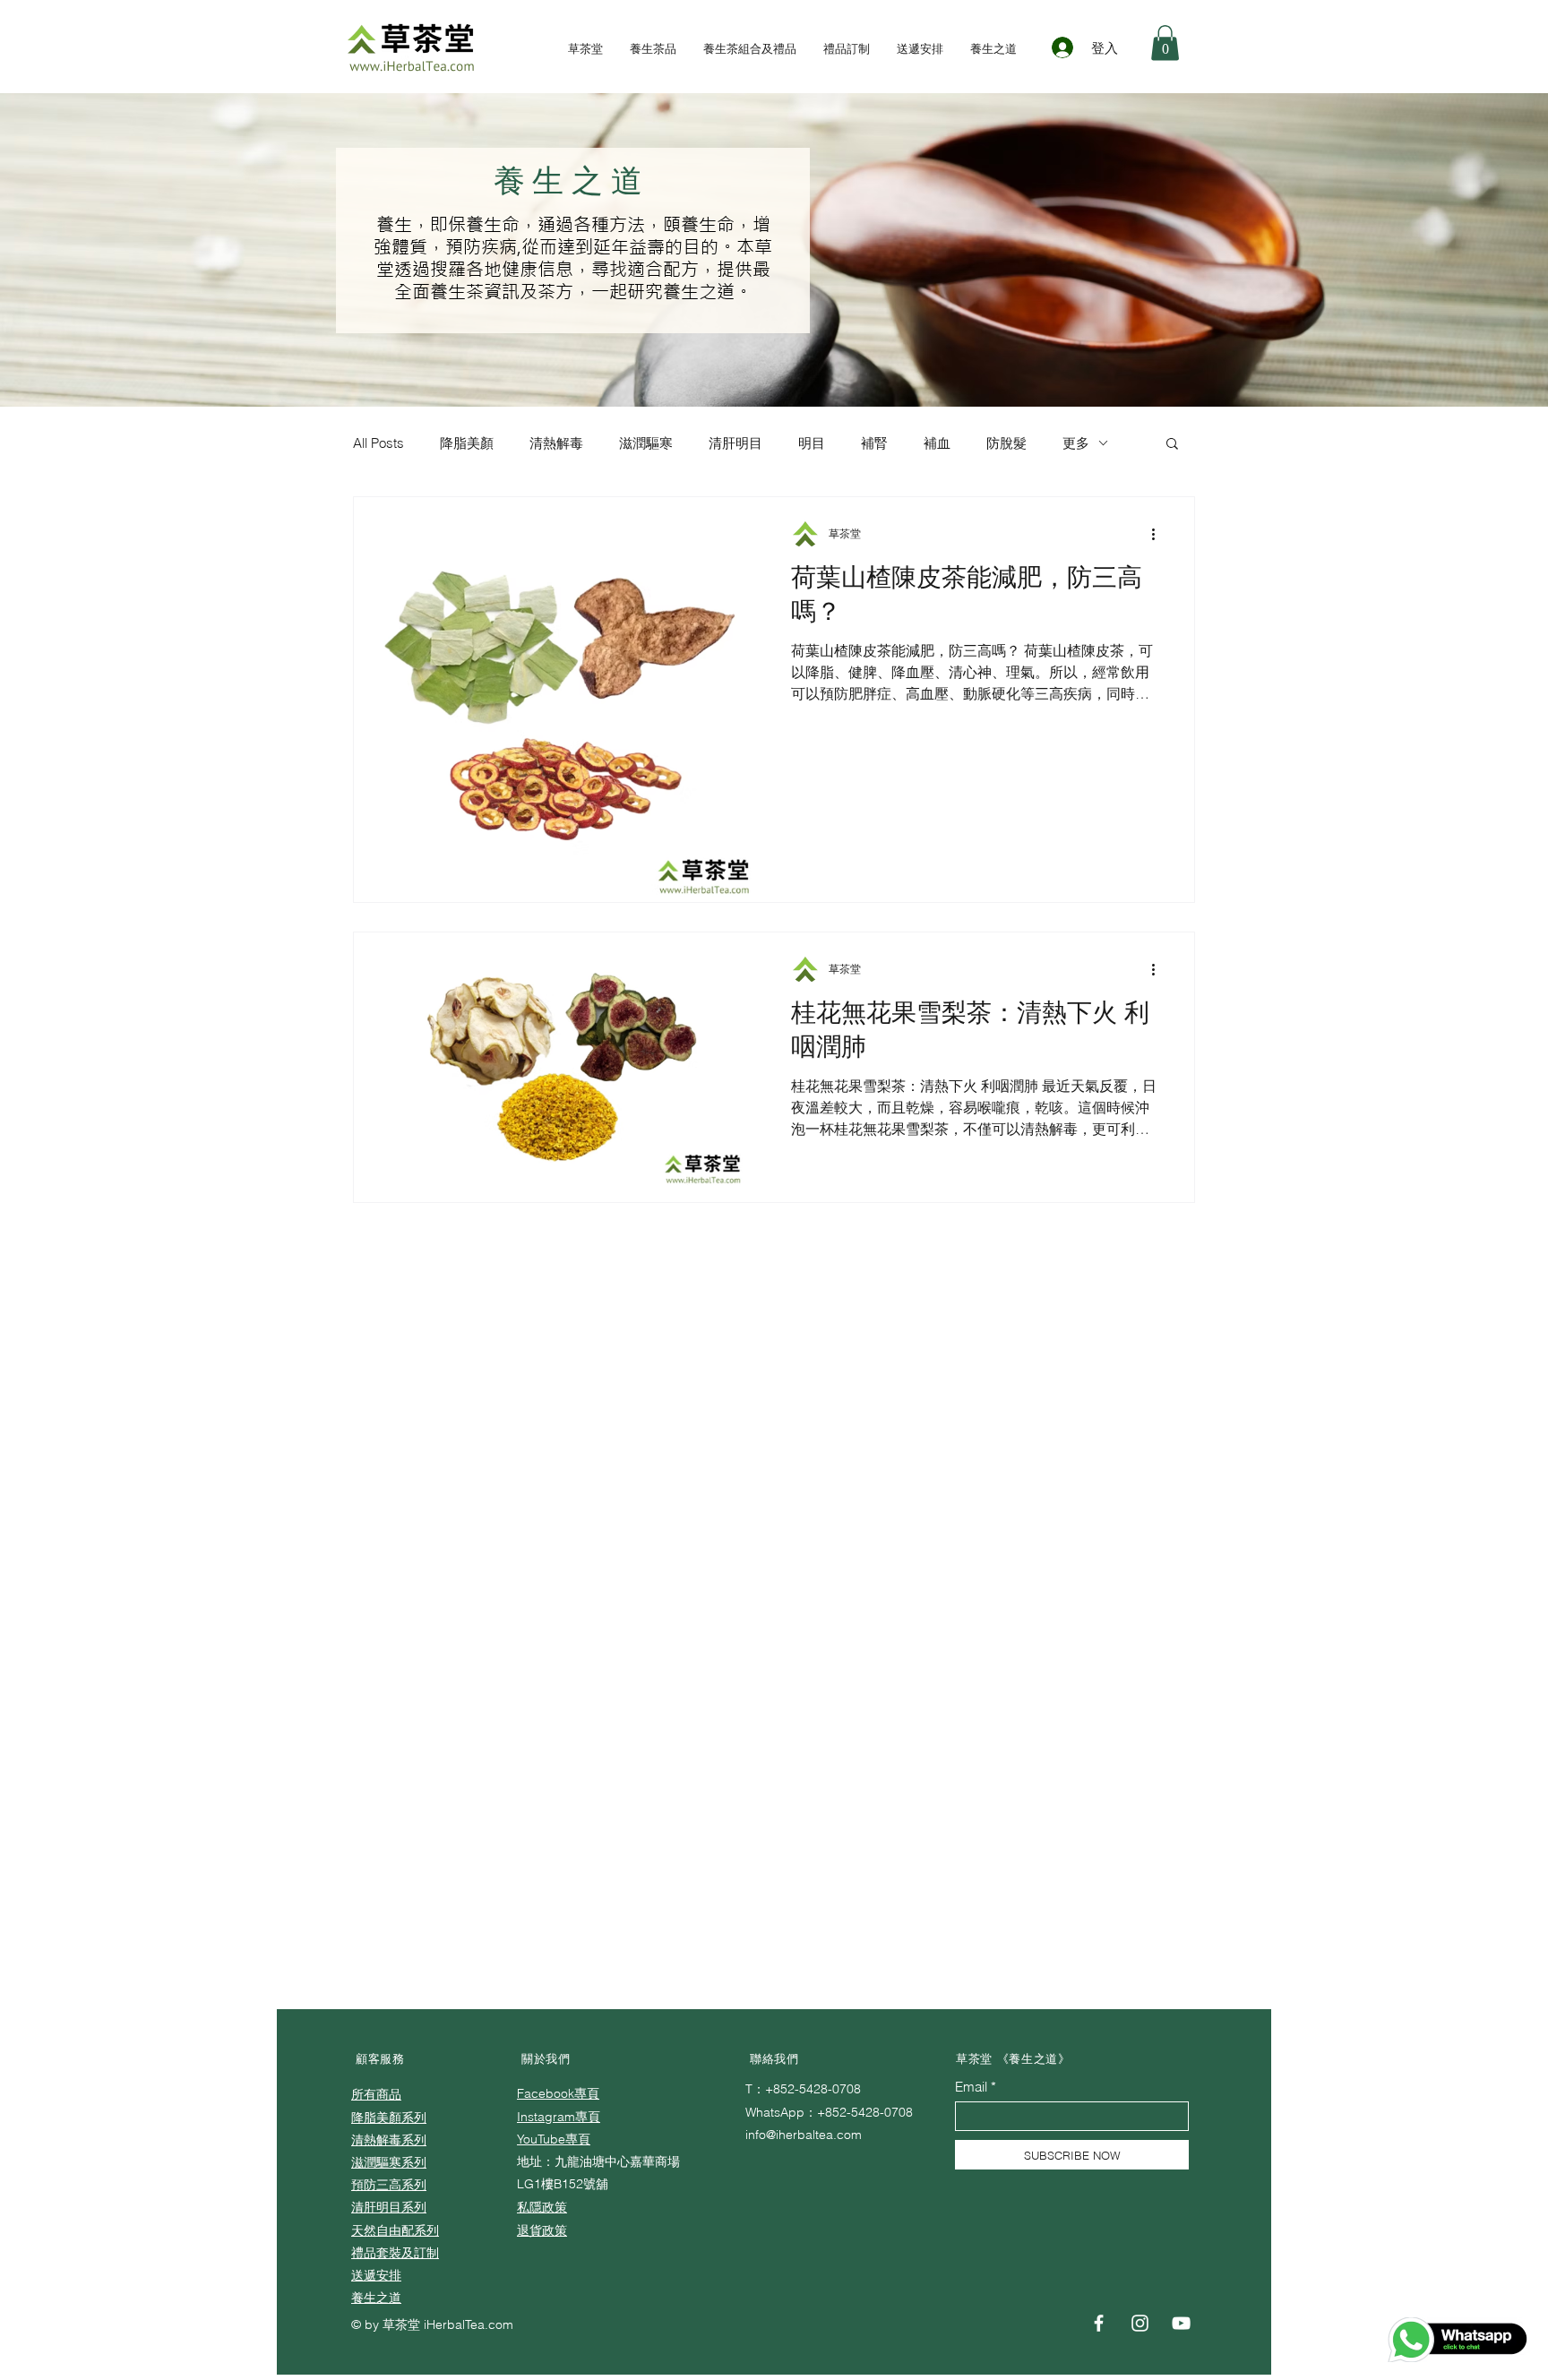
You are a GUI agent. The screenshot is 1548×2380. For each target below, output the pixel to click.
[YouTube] (1181, 2323)
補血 (937, 443)
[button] (1165, 43)
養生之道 (376, 2298)
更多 (1076, 443)
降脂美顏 (467, 443)
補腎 (874, 443)
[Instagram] (1140, 2323)
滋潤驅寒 (646, 443)
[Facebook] (1099, 2323)
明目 (812, 443)
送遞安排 (376, 2275)
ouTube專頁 (557, 2139)
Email (971, 2087)
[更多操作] (1159, 534)
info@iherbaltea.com (804, 2135)
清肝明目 (735, 443)
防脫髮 (1006, 443)
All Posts (378, 443)
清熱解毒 (556, 443)
